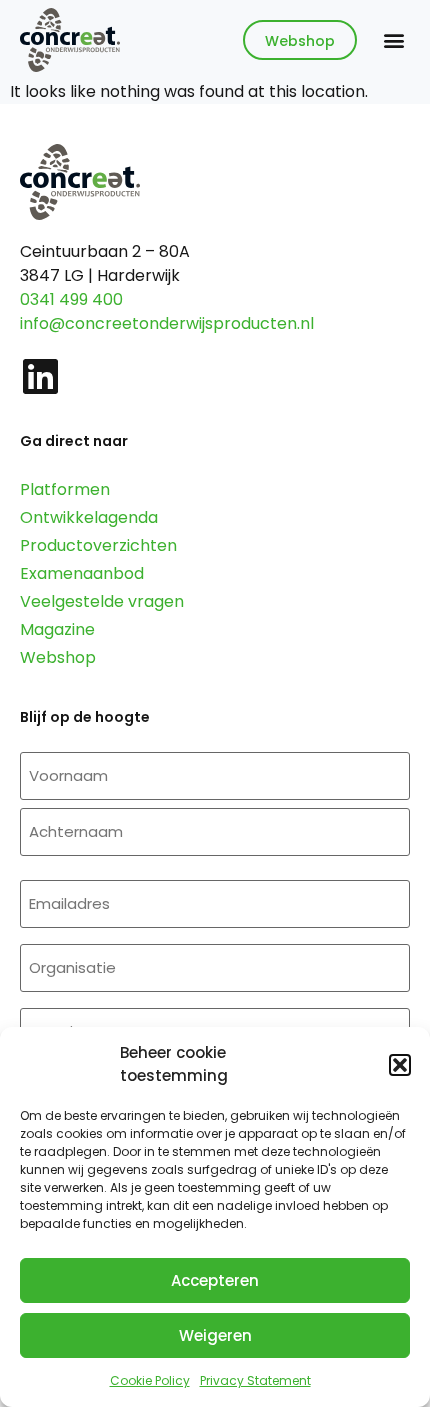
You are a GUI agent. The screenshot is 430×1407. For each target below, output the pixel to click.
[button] (400, 1065)
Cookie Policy (150, 1380)
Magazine (57, 629)
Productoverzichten (98, 545)
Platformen (65, 489)
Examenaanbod (82, 573)
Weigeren (215, 1335)
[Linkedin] (40, 376)
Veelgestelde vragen (102, 601)
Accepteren (215, 1280)
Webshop (58, 657)
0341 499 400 (71, 299)
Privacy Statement (255, 1380)
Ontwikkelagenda (89, 517)
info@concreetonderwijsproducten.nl (167, 323)
